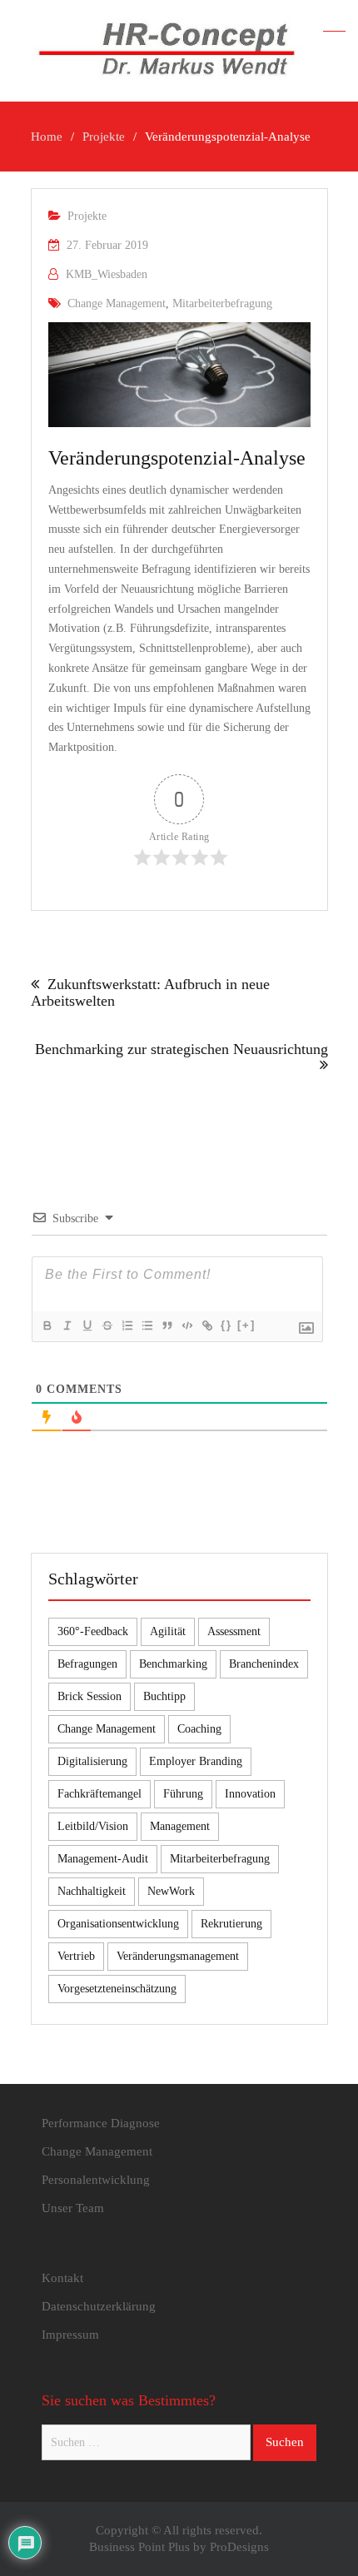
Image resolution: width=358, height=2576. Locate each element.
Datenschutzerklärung (99, 2306)
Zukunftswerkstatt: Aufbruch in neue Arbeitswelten (150, 992)
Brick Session (89, 1696)
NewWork (171, 1891)
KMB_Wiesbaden (107, 274)
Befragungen (87, 1664)
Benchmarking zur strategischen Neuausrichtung (181, 1049)
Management (180, 1826)
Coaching (199, 1729)
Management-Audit (103, 1859)
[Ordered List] (127, 1325)
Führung (183, 1794)
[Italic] (67, 1325)
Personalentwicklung (96, 2180)
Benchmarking (173, 1664)
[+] (246, 1325)
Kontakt (62, 2278)
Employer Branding (196, 1761)
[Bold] (47, 1325)
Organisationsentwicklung (118, 1924)
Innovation (250, 1794)
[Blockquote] (167, 1325)
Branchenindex (264, 1664)
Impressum (70, 2335)
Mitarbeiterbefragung (222, 303)
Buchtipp (164, 1696)
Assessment (234, 1631)
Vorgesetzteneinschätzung (117, 1989)
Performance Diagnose (101, 2123)
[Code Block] (186, 1325)
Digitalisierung (92, 1761)
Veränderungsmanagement (178, 1956)
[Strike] (107, 1325)
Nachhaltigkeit (92, 1891)
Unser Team (73, 2208)
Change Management (117, 303)
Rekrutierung (231, 1924)
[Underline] (87, 1325)
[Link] (206, 1325)
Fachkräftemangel (99, 1794)
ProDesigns (239, 2547)
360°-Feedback (93, 1631)
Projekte (87, 216)
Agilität (168, 1631)
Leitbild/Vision (93, 1826)
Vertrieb (76, 1956)
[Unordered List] (147, 1325)
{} (226, 1325)
